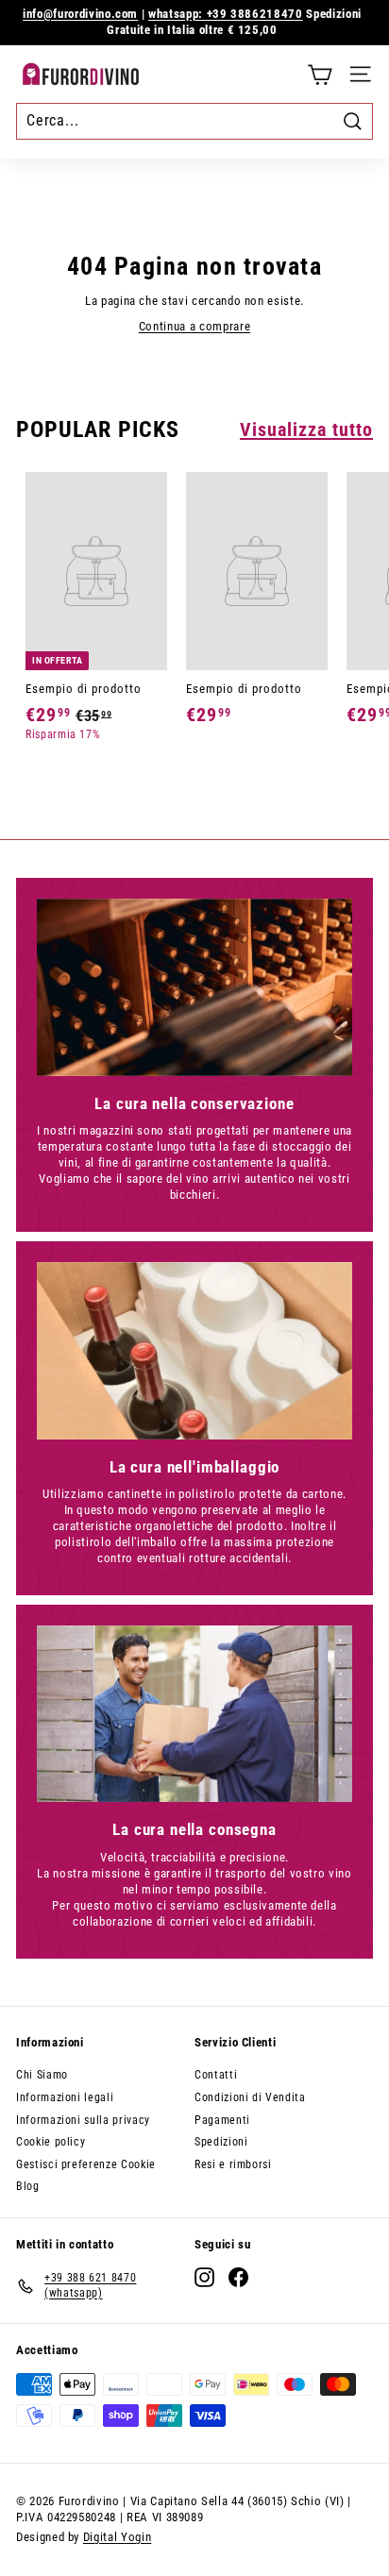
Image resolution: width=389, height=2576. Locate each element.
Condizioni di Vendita (250, 2097)
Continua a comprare (194, 326)
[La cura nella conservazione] (194, 987)
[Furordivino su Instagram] (204, 2277)
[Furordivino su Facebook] (238, 2277)
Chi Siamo (42, 2075)
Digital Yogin (117, 2537)
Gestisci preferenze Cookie (86, 2164)
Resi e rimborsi (233, 2164)
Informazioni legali (65, 2097)
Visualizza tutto (306, 429)
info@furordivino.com (80, 14)
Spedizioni (221, 2142)
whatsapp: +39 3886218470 (226, 14)
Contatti (216, 2075)
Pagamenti (222, 2120)
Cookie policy (51, 2142)
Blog (28, 2186)
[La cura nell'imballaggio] (194, 1351)
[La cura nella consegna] (194, 1714)
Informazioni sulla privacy (83, 2120)
